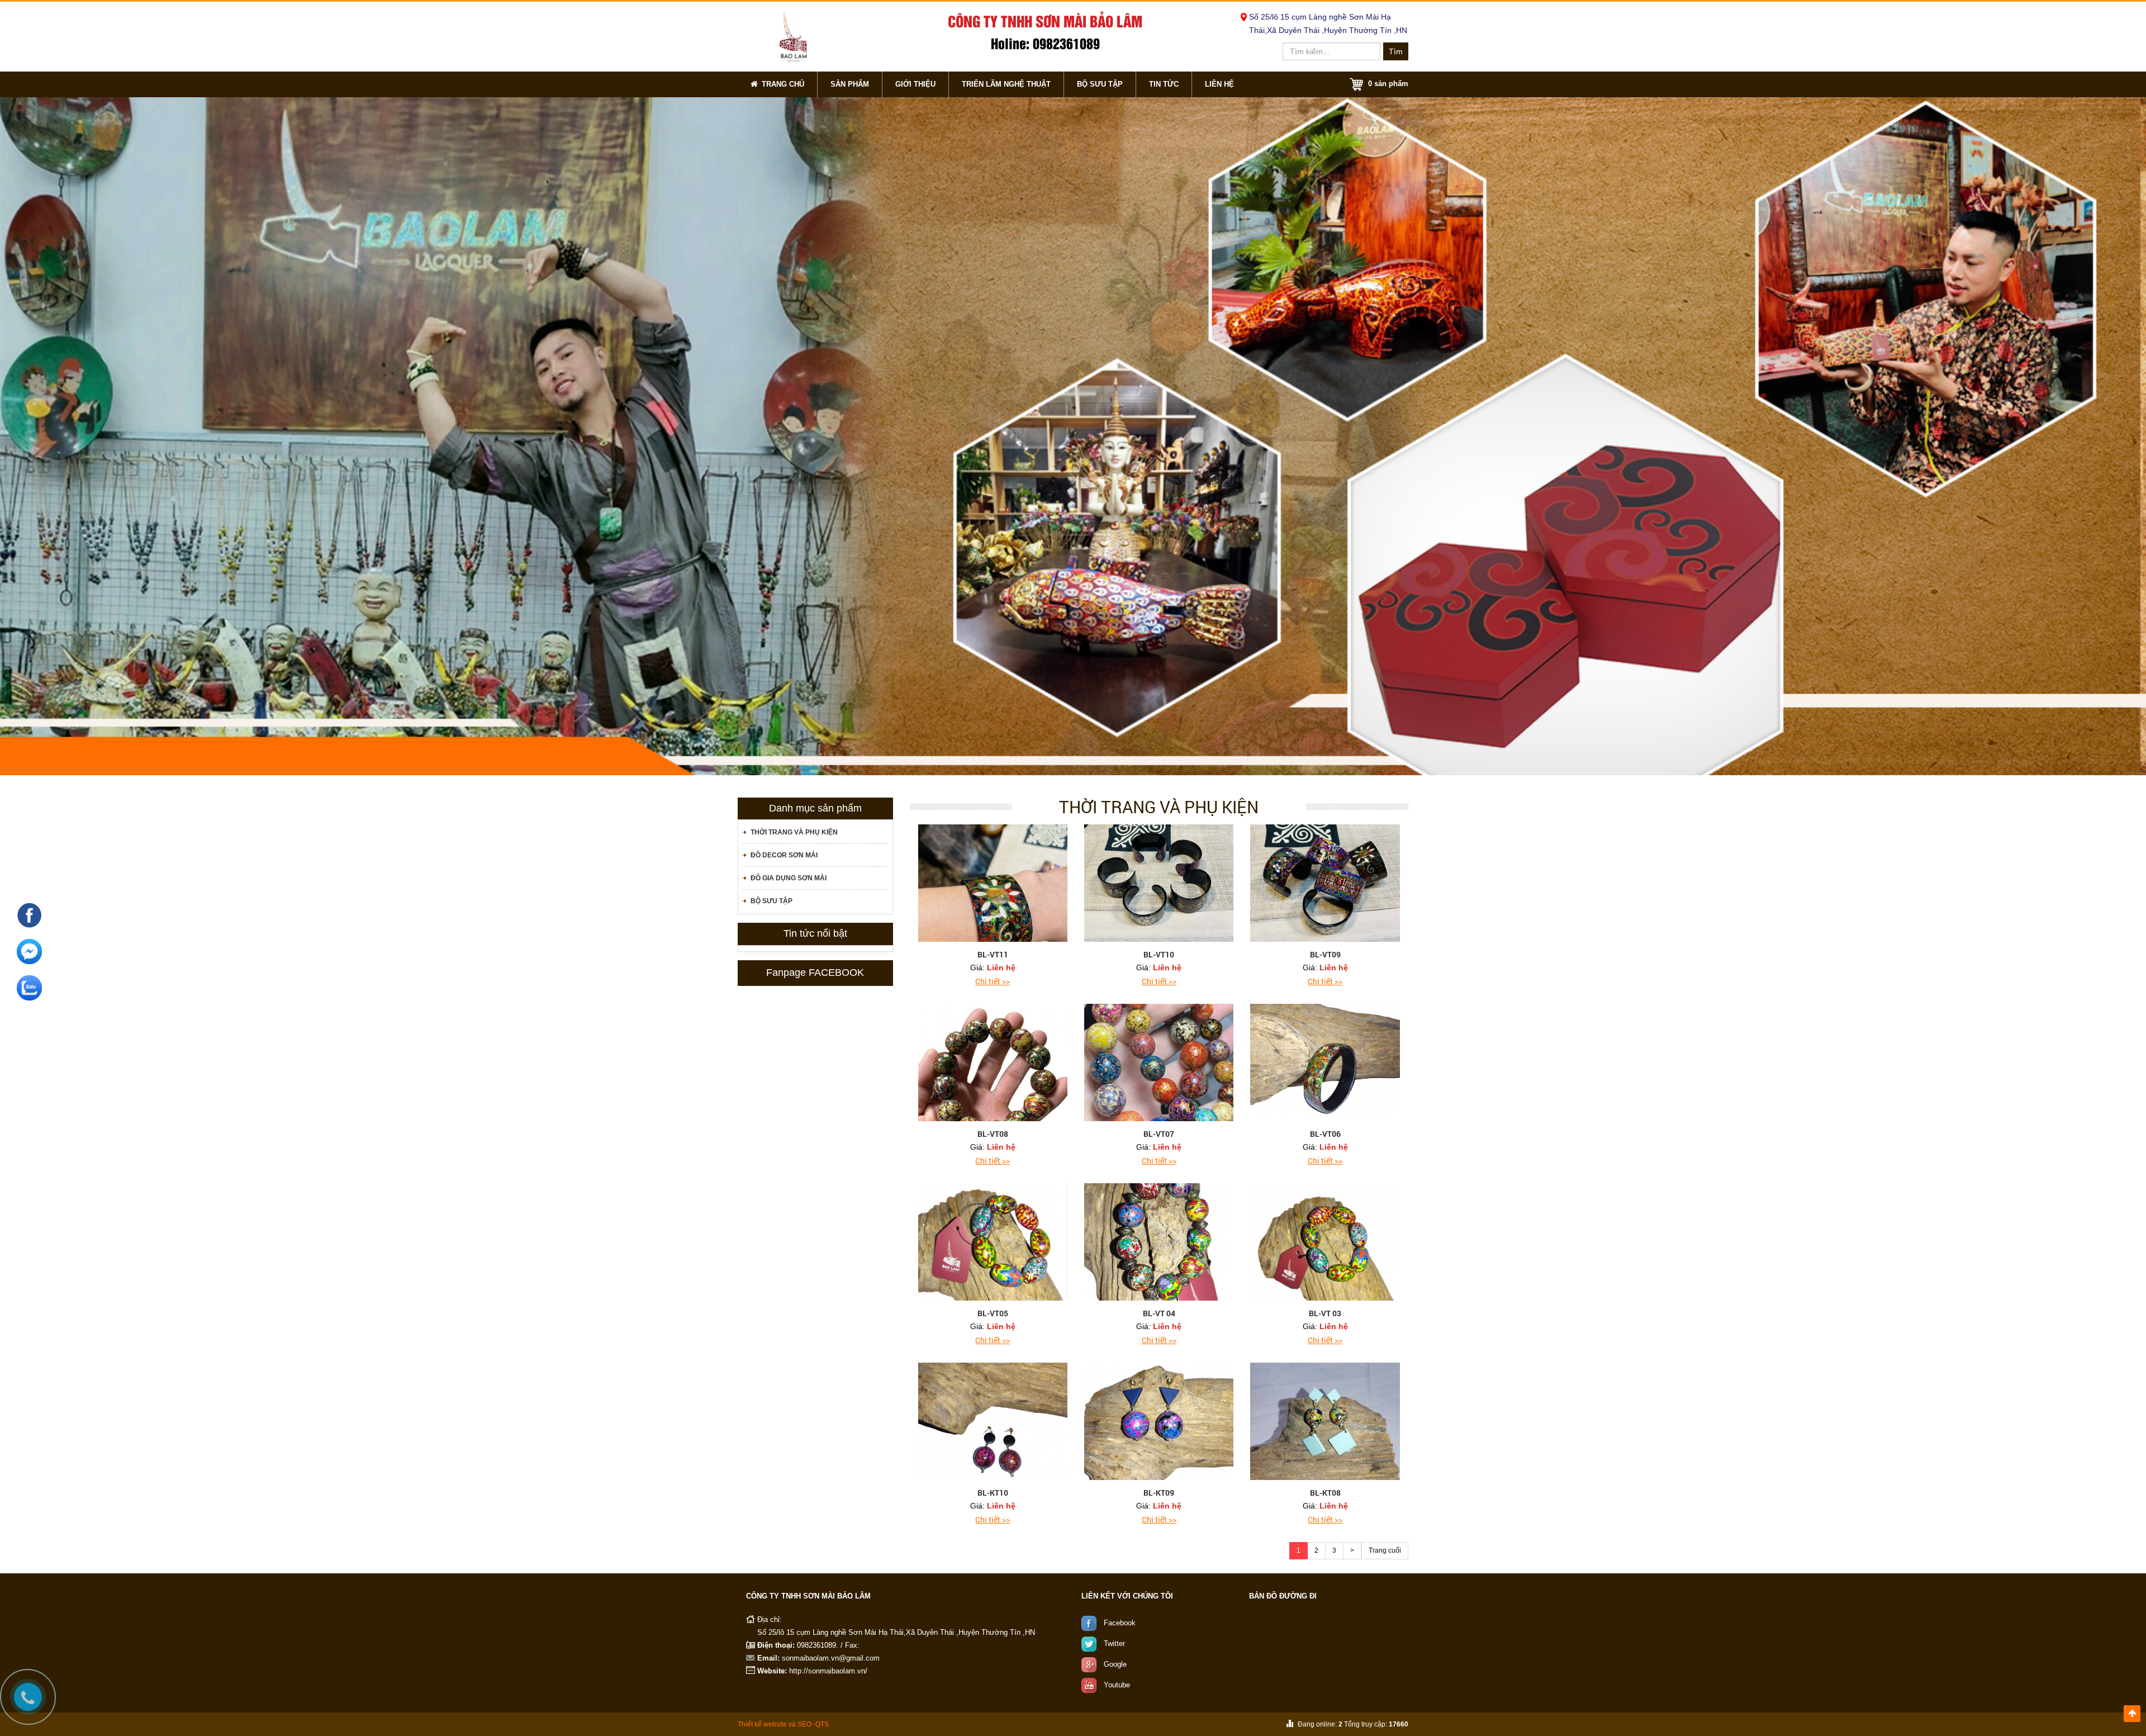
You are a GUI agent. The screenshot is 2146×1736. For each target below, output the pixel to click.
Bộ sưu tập (1100, 84)
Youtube (1117, 1685)
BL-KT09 (1159, 1493)
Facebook (1120, 1623)
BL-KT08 (1325, 1493)
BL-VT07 (1159, 1134)
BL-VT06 (1325, 1134)
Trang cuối (1385, 1550)
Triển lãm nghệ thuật (1006, 84)
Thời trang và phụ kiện (794, 832)
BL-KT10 (993, 1493)
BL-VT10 (1159, 954)
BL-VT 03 (1325, 1313)
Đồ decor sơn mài (784, 855)
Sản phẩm (850, 84)
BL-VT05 (993, 1313)
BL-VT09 (1325, 954)
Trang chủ (783, 84)
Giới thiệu (915, 84)
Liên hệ (1219, 84)
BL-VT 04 (1159, 1313)
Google (1115, 1664)
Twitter (1114, 1643)
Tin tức (1164, 84)
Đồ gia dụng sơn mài (789, 878)
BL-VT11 (993, 954)
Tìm (1396, 51)
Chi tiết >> (993, 981)
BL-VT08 (993, 1134)
